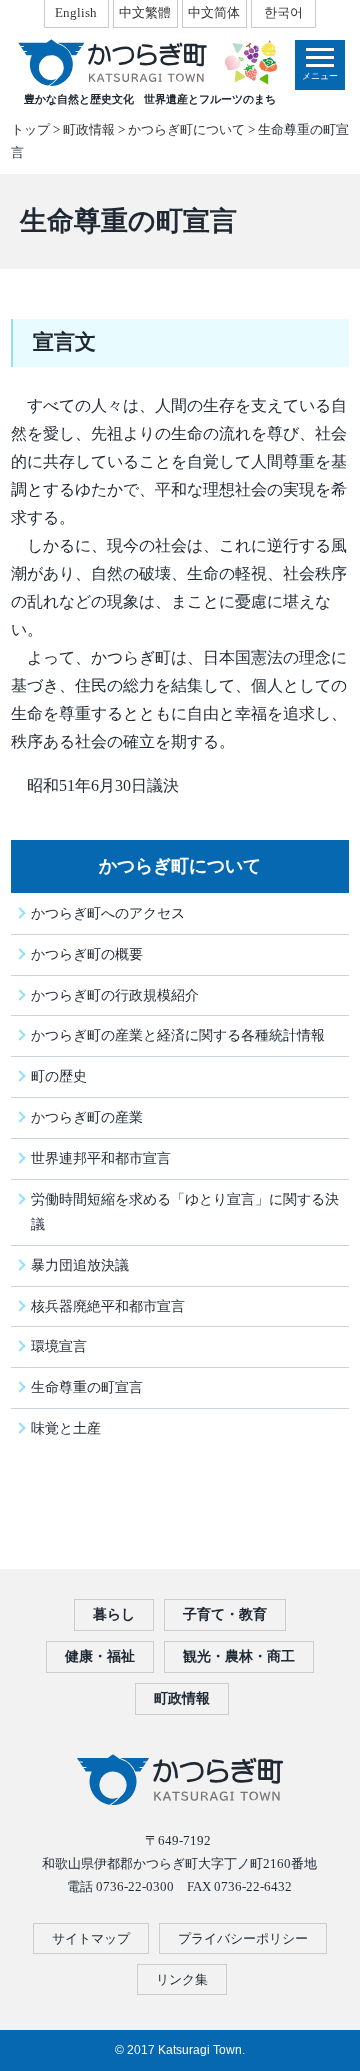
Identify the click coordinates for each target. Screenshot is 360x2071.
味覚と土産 (66, 1428)
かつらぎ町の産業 (87, 1117)
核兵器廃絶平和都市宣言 (108, 1306)
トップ (30, 129)
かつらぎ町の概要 (87, 954)
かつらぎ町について (186, 129)
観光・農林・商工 (239, 1656)
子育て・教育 (225, 1614)
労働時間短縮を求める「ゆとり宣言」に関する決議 (185, 1211)
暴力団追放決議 (80, 1265)
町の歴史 (59, 1076)
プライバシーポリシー (243, 1938)
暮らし (114, 1614)
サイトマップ (91, 1938)
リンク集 (182, 1979)
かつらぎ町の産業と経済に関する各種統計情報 (178, 1035)
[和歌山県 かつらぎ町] (146, 62)
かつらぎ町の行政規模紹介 (115, 995)
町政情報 (89, 129)
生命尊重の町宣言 (87, 1387)
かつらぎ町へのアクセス (108, 913)
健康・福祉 (100, 1656)
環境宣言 (59, 1346)
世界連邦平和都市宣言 (101, 1158)
